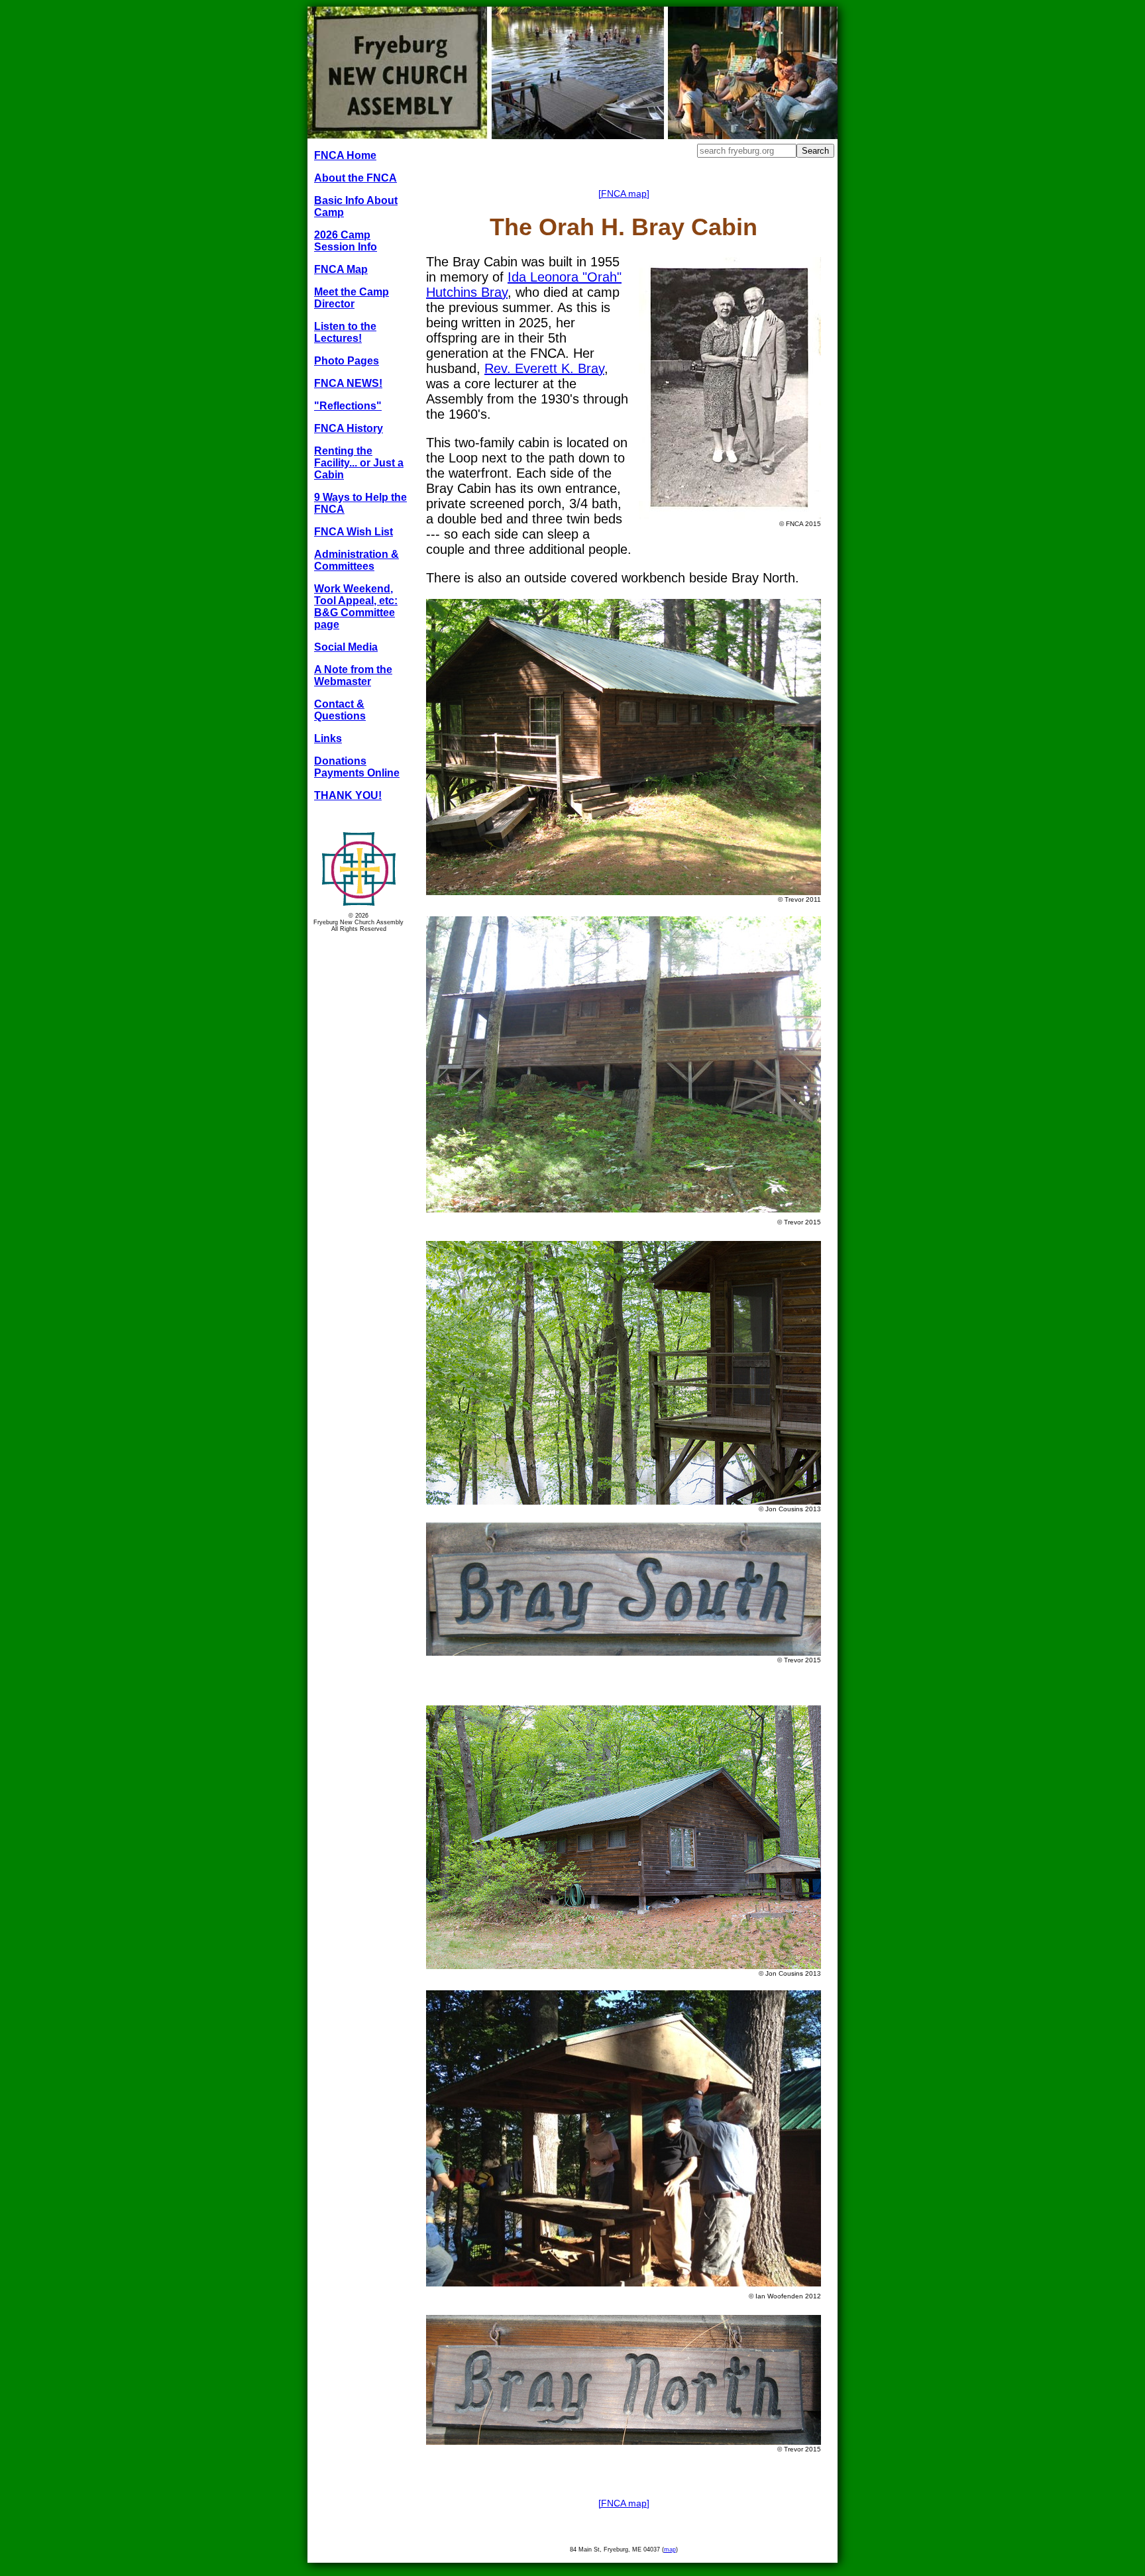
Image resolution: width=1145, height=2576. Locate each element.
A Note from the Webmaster (353, 675)
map (670, 2549)
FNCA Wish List (354, 532)
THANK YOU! (348, 795)
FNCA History (349, 428)
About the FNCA (355, 178)
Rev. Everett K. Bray (544, 368)
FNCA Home (345, 155)
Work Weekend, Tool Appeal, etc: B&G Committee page (356, 607)
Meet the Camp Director (352, 298)
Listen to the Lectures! (345, 332)
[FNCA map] (624, 193)
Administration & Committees (356, 560)
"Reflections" (348, 406)
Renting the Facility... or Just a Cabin (359, 463)
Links (328, 738)
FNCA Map (341, 269)
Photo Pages (347, 361)
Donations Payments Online (357, 767)
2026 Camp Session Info (346, 241)
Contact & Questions (340, 710)
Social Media (346, 647)
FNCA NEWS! (348, 383)
